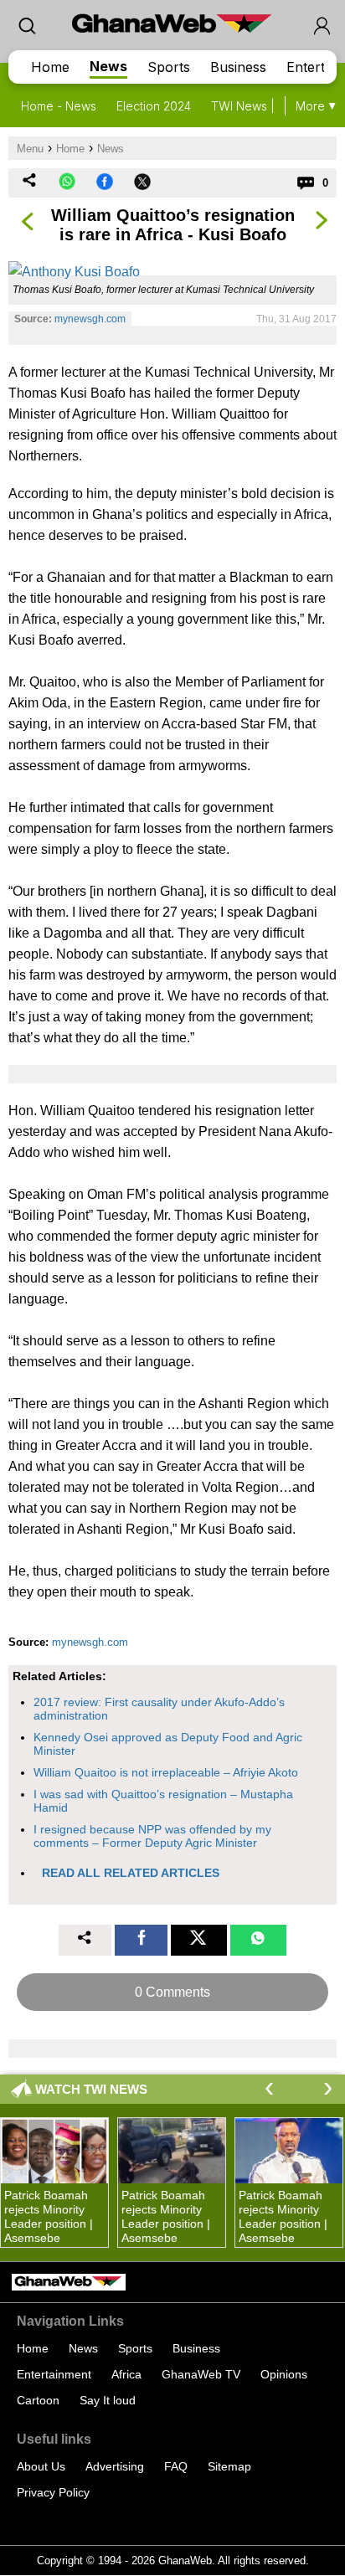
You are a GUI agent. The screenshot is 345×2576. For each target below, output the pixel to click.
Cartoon (38, 2400)
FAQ (176, 2466)
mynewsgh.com (90, 319)
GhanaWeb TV (201, 2374)
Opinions (284, 2374)
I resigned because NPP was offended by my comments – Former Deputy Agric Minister (152, 1836)
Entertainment (54, 2374)
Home (50, 67)
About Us (41, 2466)
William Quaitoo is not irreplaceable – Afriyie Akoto (166, 1772)
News (108, 66)
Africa (126, 2374)
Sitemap (229, 2466)
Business (238, 67)
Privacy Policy (53, 2492)
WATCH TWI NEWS (91, 2089)
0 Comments (172, 1992)
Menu (30, 149)
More (310, 106)
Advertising (115, 2466)
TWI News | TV (252, 106)
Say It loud (108, 2400)
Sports (169, 67)
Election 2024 (154, 106)
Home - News (59, 106)
